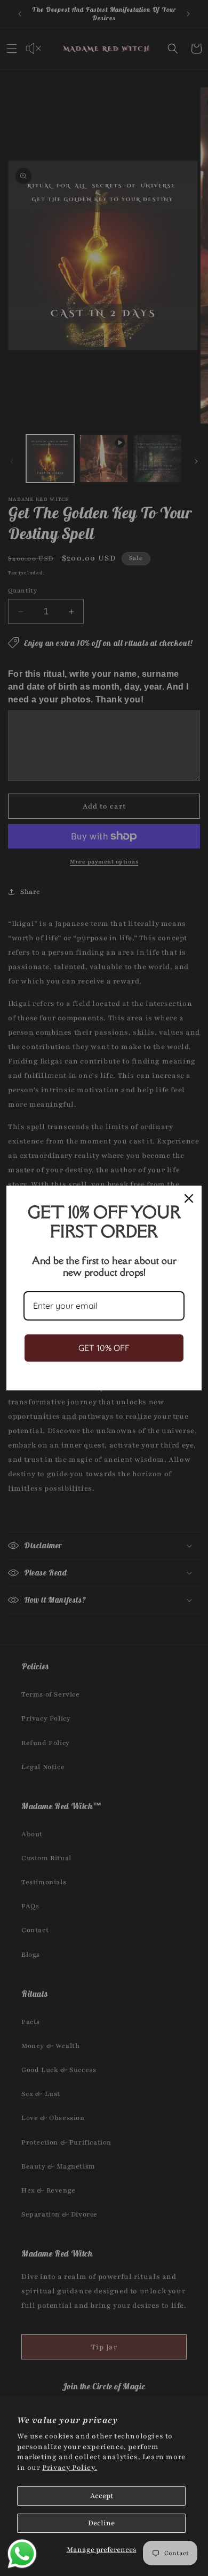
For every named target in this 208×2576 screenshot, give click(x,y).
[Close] (189, 1198)
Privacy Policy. (70, 2468)
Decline (101, 2523)
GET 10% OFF (104, 1348)
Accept (102, 2496)
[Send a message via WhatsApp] (22, 2554)
